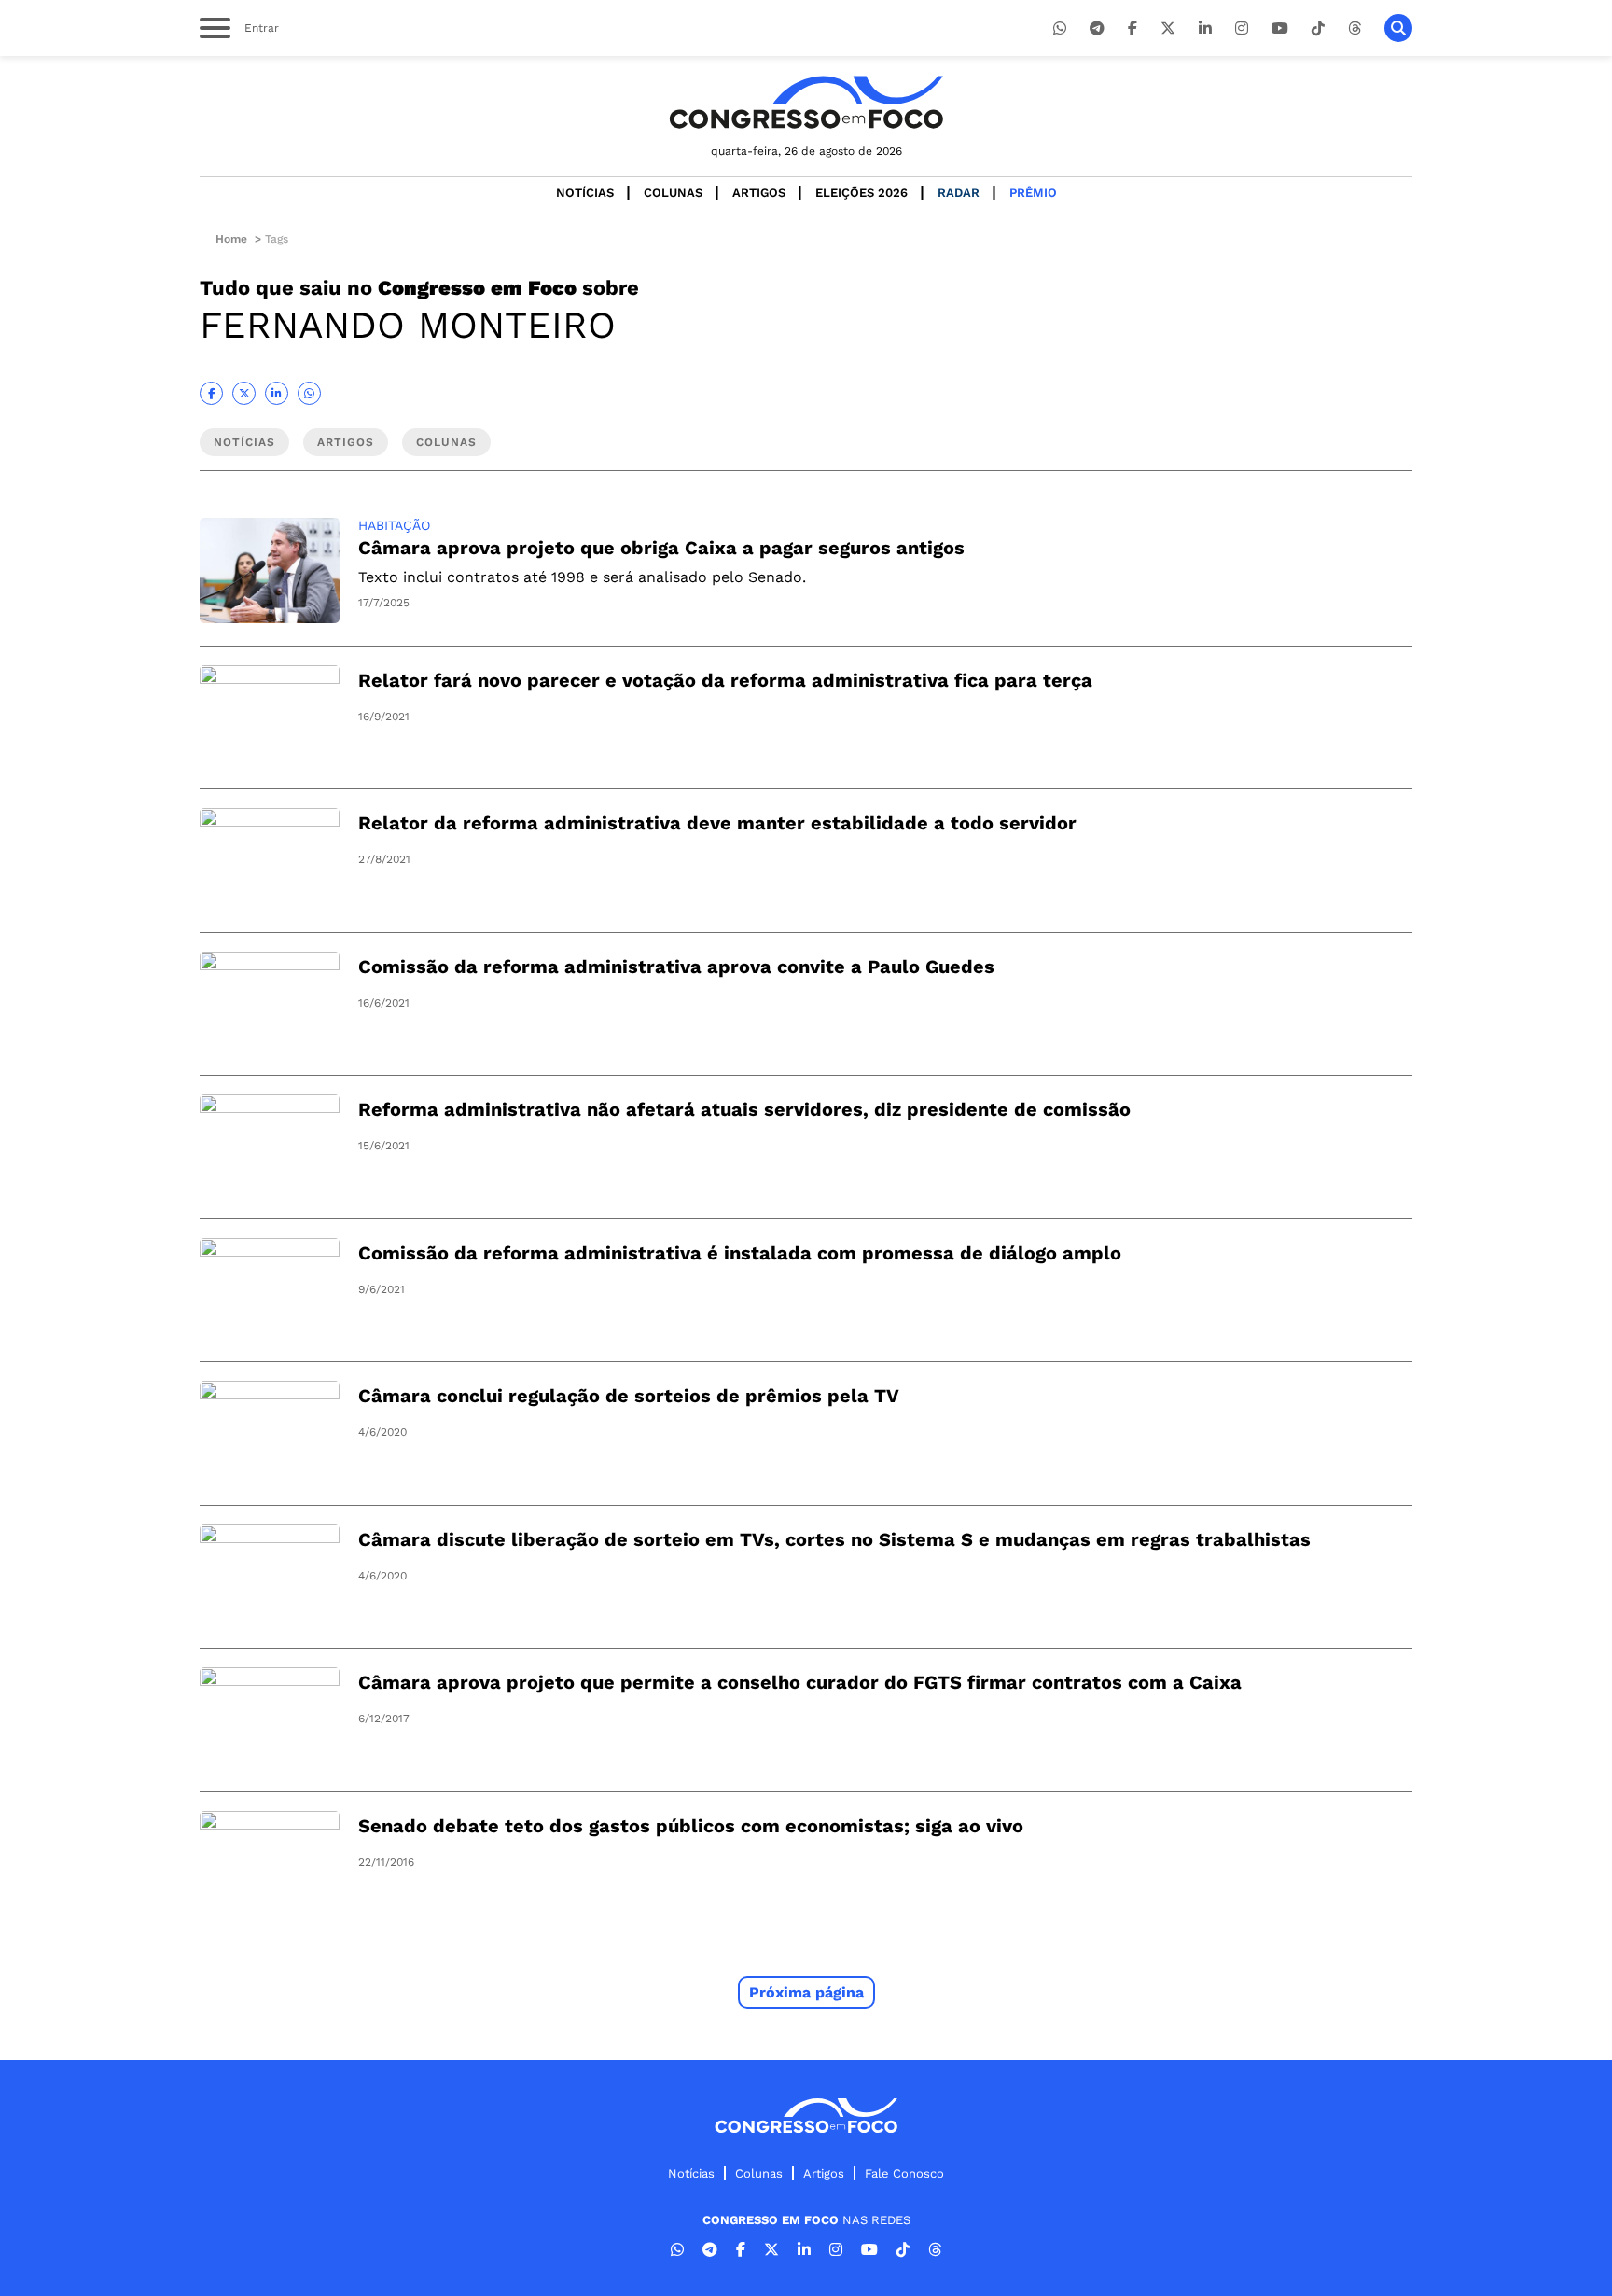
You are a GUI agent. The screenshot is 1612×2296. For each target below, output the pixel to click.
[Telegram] (1097, 28)
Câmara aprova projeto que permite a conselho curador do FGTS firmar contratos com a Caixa (800, 1682)
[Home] (806, 102)
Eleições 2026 (862, 193)
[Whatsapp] (1060, 28)
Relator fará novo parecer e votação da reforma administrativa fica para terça (725, 680)
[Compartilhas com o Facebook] (211, 393)
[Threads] (1355, 28)
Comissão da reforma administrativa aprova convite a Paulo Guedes (676, 967)
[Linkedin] (1205, 28)
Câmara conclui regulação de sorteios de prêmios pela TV (629, 1396)
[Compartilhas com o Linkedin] (277, 393)
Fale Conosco (904, 2173)
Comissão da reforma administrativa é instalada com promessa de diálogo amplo (740, 1253)
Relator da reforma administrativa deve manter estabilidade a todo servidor (717, 823)
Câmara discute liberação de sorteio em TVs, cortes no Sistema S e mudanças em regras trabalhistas (834, 1539)
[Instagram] (1242, 28)
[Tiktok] (1318, 28)
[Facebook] (1133, 28)
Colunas (673, 193)
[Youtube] (1280, 28)
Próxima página (806, 1992)
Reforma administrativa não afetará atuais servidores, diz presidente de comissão (744, 1109)
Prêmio (1033, 193)
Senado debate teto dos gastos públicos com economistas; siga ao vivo (691, 1826)
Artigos (759, 193)
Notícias (585, 193)
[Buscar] (1398, 28)
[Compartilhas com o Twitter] (244, 393)
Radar (959, 193)
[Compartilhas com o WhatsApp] (309, 393)
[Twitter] (1168, 28)
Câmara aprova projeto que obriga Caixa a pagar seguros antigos (661, 548)
